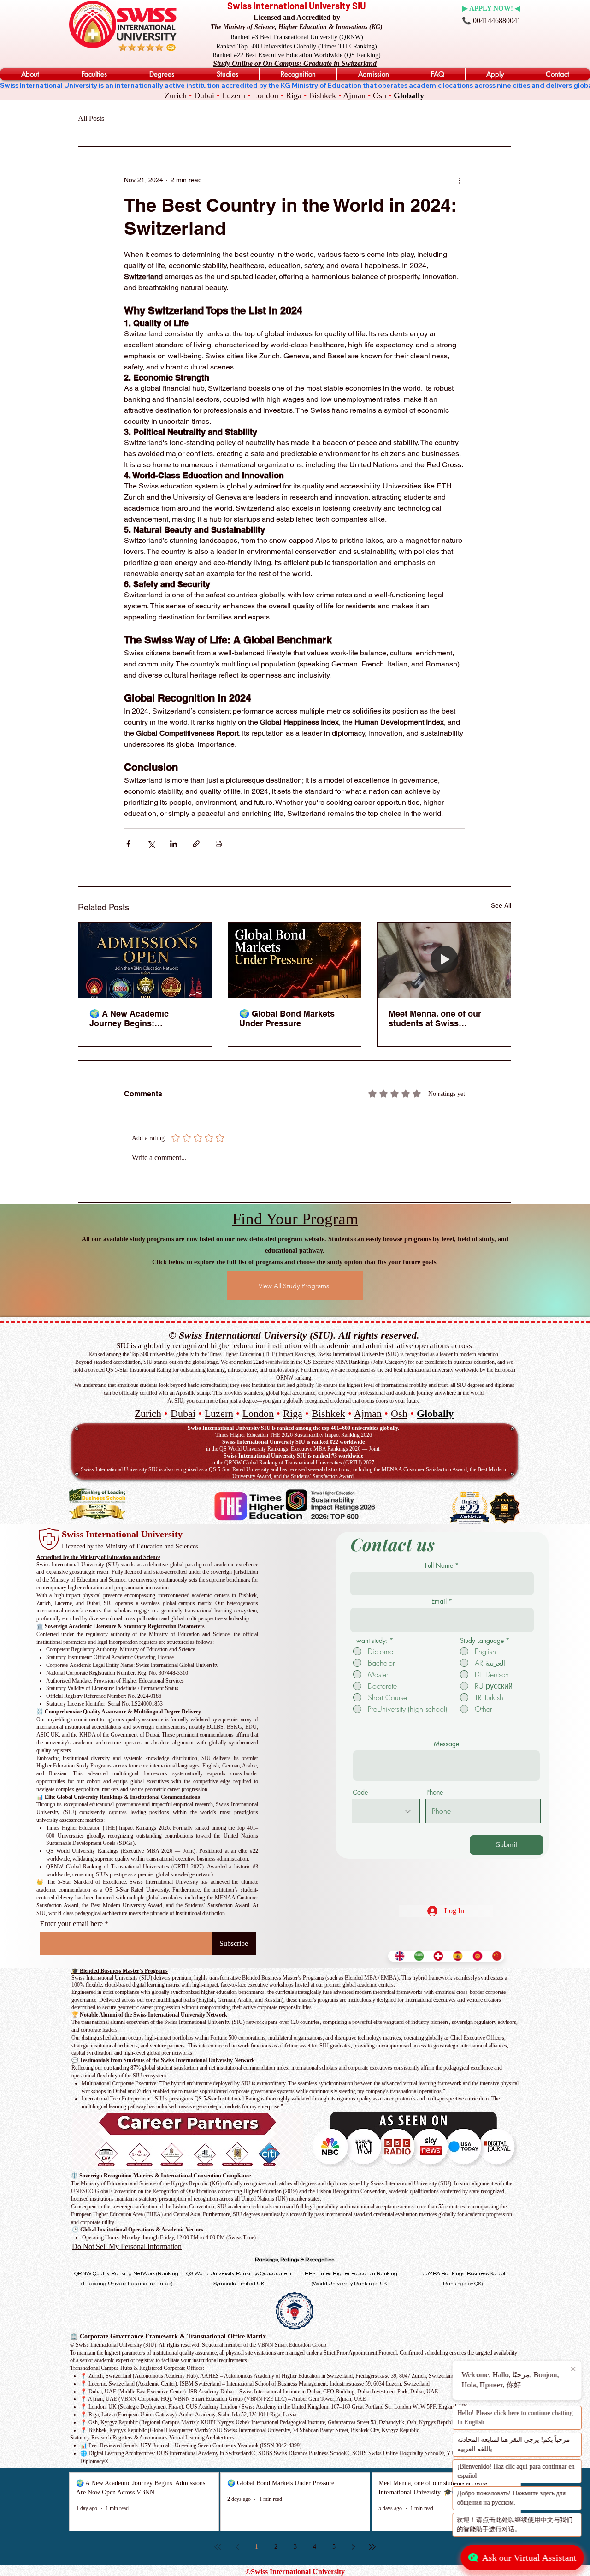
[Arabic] (417, 1956)
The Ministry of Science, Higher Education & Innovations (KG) (297, 27)
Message (446, 1744)
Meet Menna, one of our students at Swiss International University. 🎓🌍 (442, 1018)
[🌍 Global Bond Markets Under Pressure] (295, 960)
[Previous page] (237, 2547)
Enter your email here (71, 1924)
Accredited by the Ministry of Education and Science (98, 1557)
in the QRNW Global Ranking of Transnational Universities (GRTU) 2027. (293, 1463)
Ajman (354, 95)
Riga (294, 95)
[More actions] (460, 180)
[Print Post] (219, 844)
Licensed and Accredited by (297, 17)
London (265, 95)
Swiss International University (122, 1534)
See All (501, 905)
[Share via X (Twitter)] (151, 844)
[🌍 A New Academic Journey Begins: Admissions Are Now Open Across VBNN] (145, 960)
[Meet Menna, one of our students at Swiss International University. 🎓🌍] (444, 960)
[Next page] (353, 2547)
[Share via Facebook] (128, 844)
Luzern (233, 95)
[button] (30, 74)
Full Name (439, 1565)
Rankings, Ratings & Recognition (295, 2260)
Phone (435, 1792)
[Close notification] (574, 2369)
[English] (398, 1956)
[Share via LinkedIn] (174, 844)
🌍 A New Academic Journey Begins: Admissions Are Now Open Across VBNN (143, 1018)
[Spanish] (455, 1956)
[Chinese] (495, 1956)
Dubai (204, 95)
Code (360, 1792)
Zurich (176, 95)
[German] (436, 1956)
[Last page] (372, 2547)
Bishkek (322, 95)
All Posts (91, 118)
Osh (380, 95)
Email (439, 1601)
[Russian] (475, 1956)
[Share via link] (196, 844)
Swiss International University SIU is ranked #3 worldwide (293, 1456)
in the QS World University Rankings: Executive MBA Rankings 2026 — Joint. (293, 1449)
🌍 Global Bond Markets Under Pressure (287, 1018)
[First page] (218, 2547)
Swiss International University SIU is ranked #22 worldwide (293, 1442)
